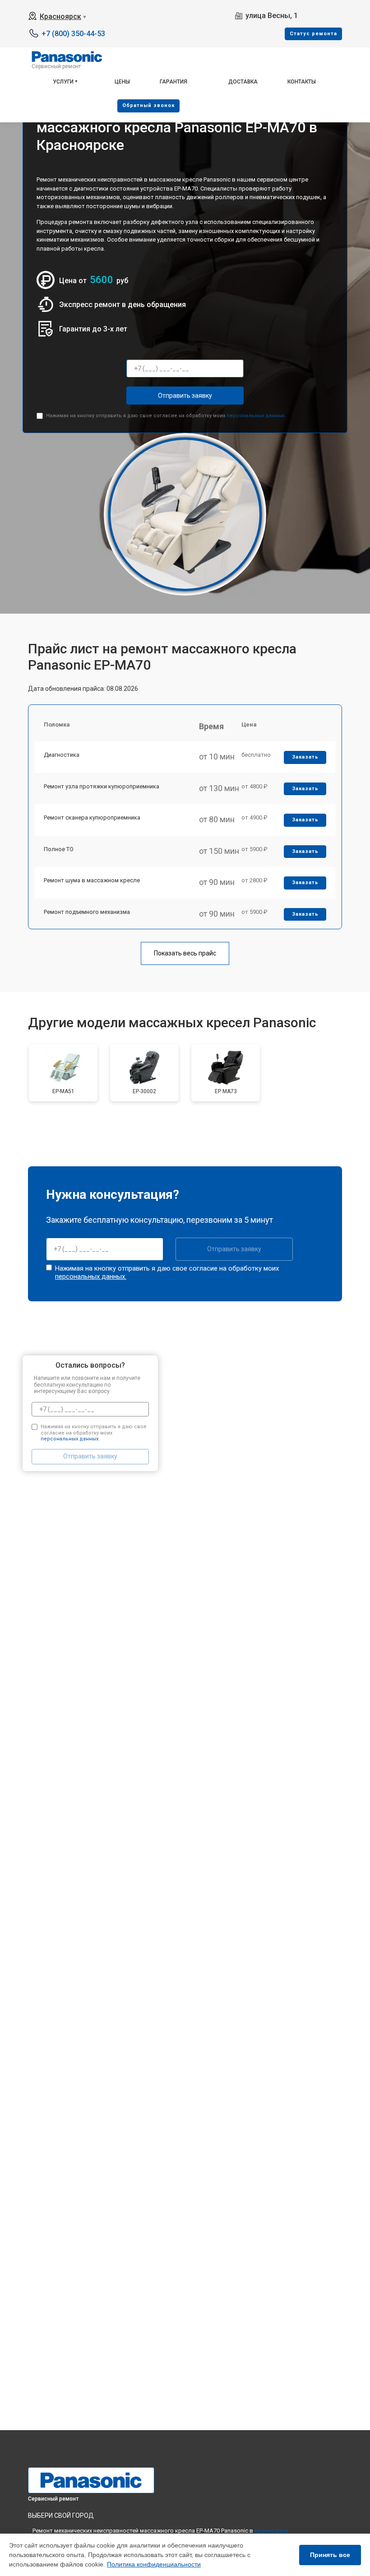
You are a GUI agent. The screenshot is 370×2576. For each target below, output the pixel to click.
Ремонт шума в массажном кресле (92, 880)
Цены (122, 82)
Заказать (305, 757)
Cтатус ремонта (313, 34)
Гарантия (173, 82)
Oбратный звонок (148, 105)
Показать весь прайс (185, 953)
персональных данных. (256, 416)
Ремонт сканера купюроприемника (92, 818)
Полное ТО (59, 849)
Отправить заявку (185, 396)
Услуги (63, 82)
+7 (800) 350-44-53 (73, 34)
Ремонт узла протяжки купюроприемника (102, 786)
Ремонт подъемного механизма (87, 912)
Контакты (302, 82)
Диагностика (62, 755)
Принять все (330, 2555)
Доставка (243, 82)
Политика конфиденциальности (154, 2564)
